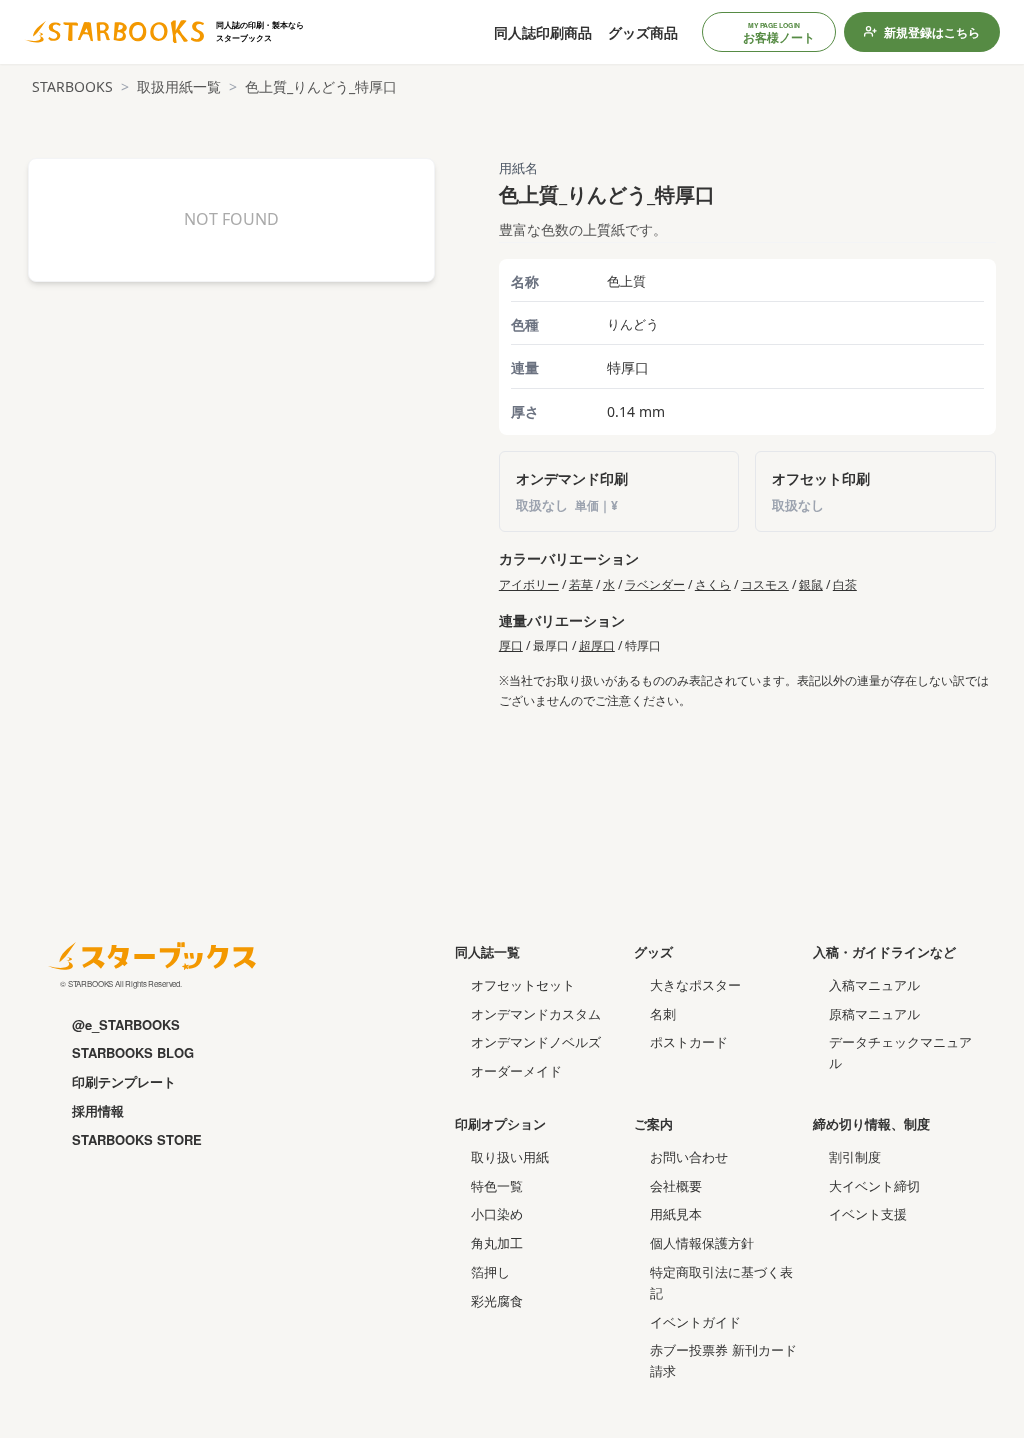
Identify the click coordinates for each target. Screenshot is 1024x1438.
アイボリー (529, 584)
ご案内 (653, 1123)
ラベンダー (655, 584)
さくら (713, 584)
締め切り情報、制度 (871, 1123)
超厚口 (597, 645)
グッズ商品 (643, 32)
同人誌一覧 (487, 951)
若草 (581, 584)
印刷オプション (500, 1123)
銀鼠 (811, 584)
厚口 (511, 645)
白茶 (845, 584)
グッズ (653, 951)
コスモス (765, 584)
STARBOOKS (72, 86)
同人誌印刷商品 (543, 32)
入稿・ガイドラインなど (884, 951)
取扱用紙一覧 (179, 86)
